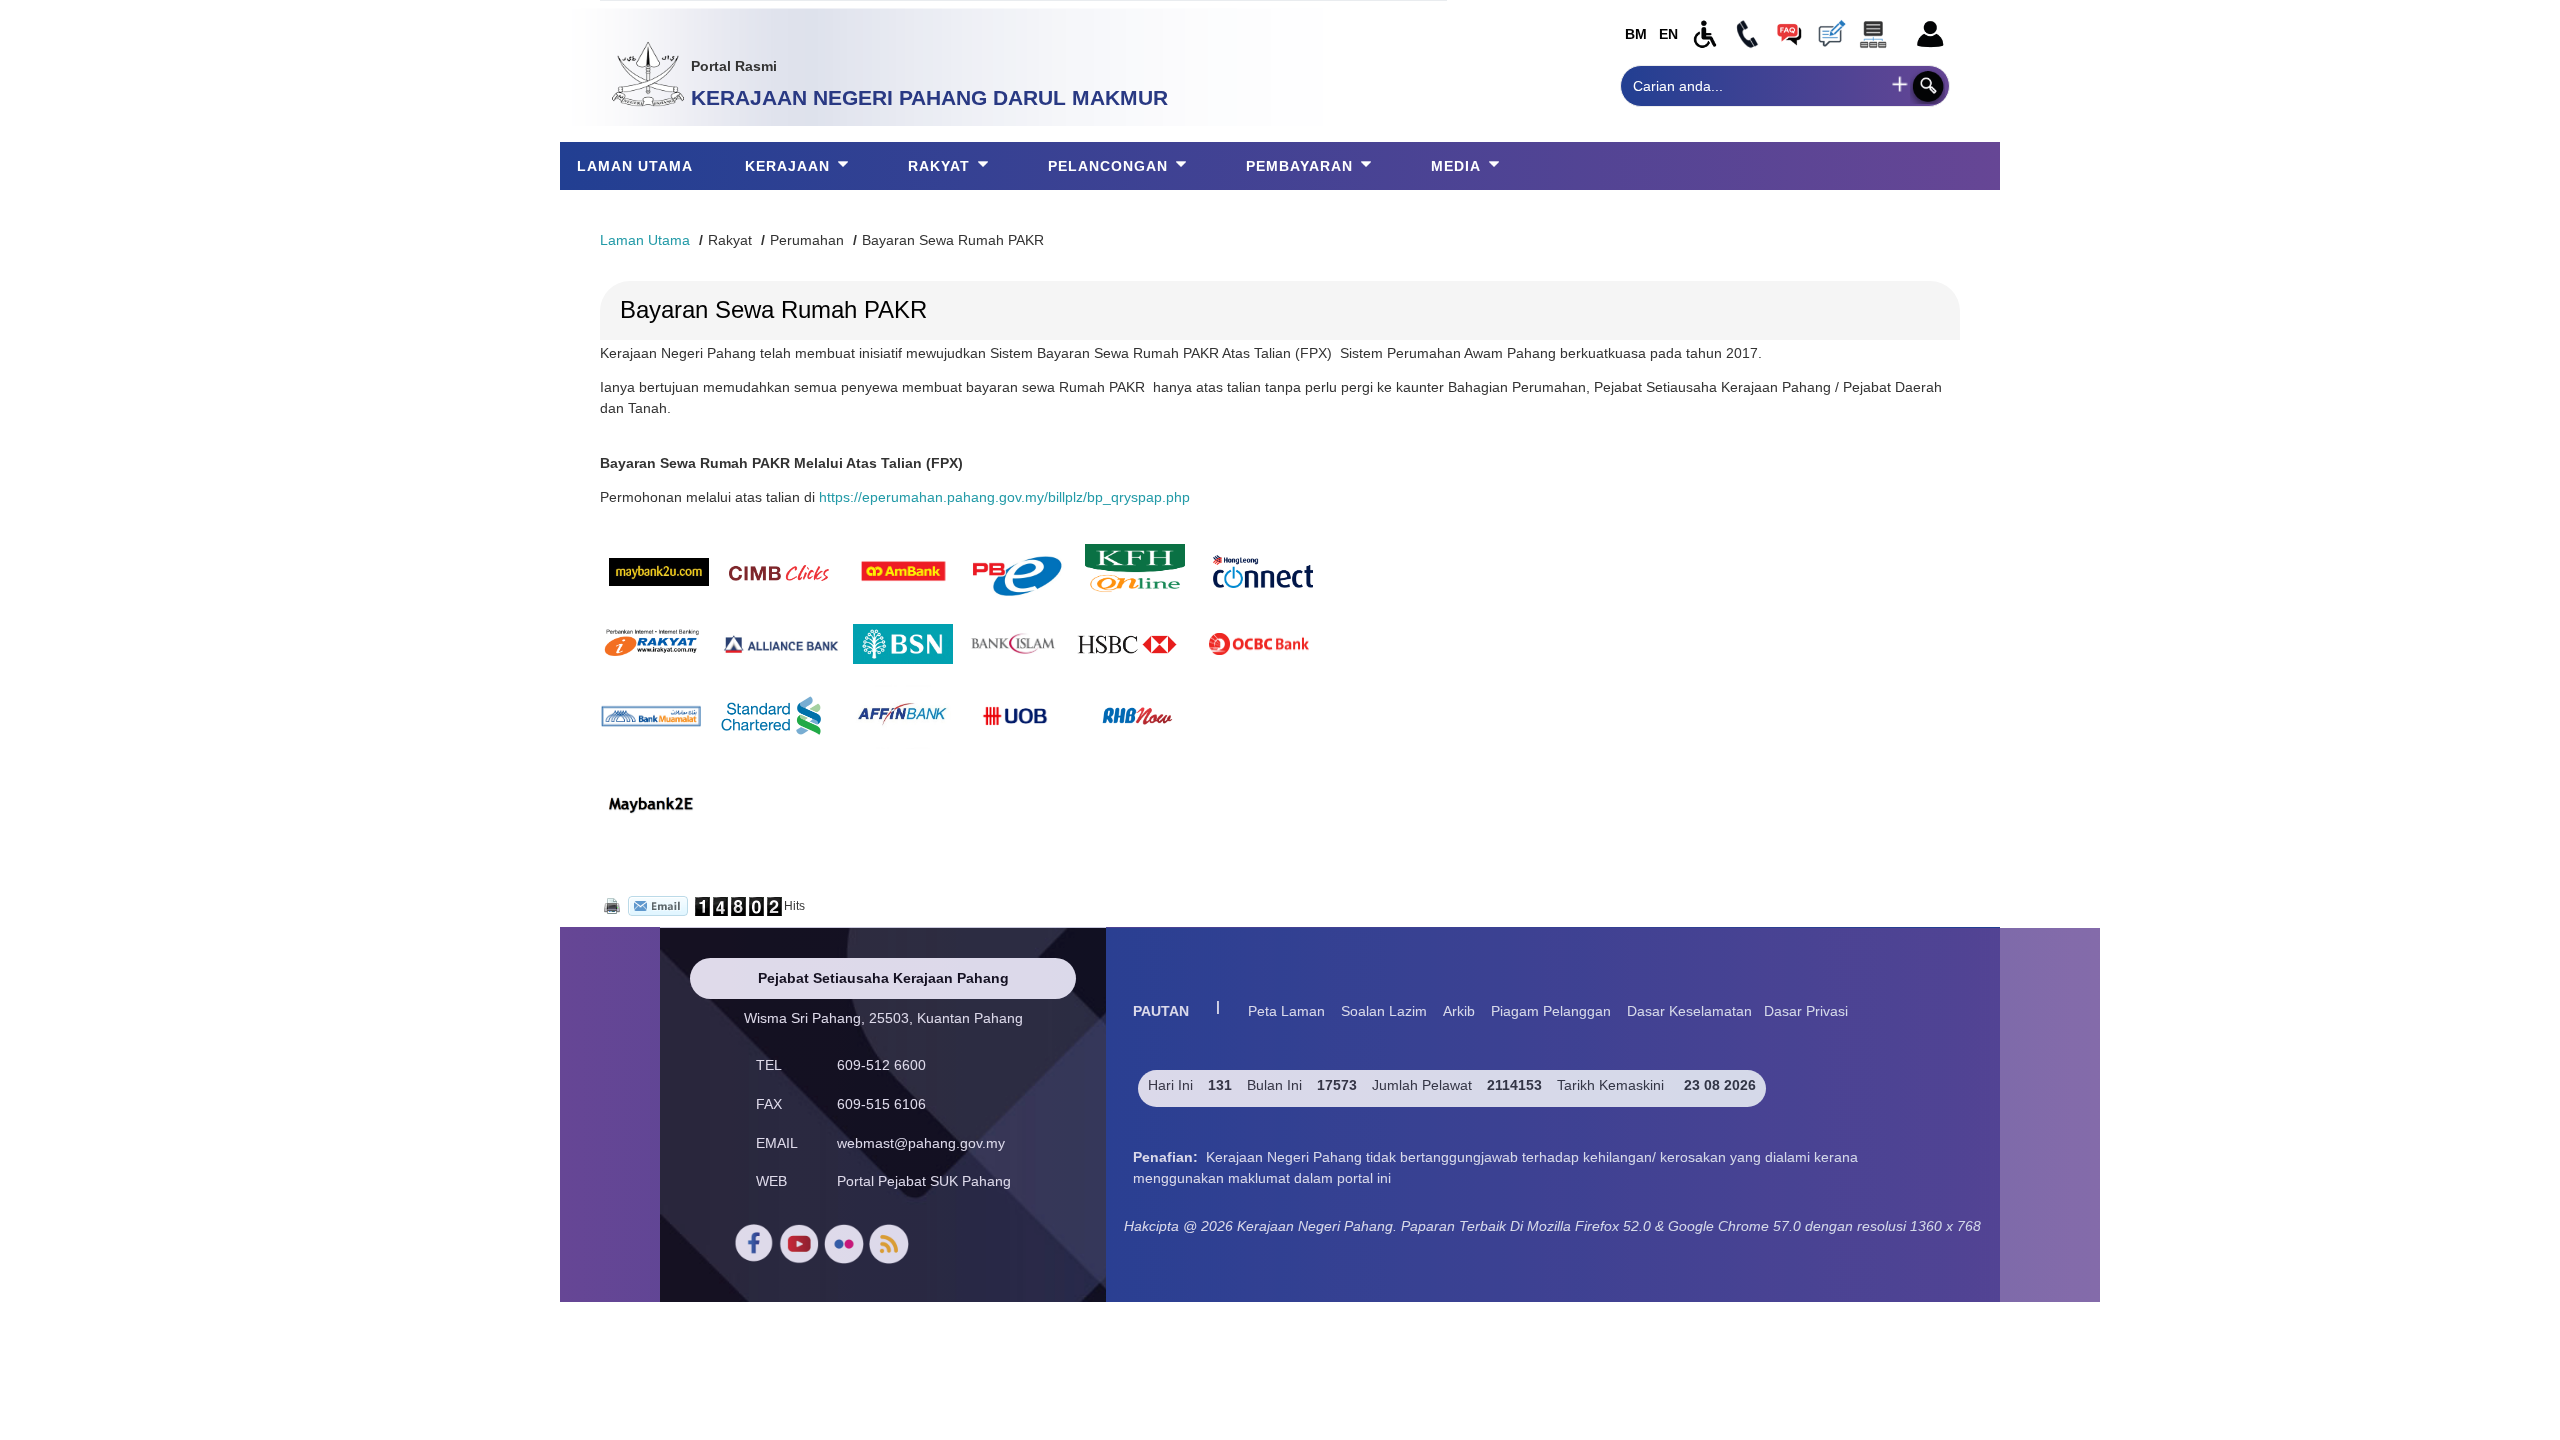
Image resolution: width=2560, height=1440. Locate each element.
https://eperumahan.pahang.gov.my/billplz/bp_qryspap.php (1004, 497)
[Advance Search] (1900, 84)
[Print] (610, 905)
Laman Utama (645, 240)
